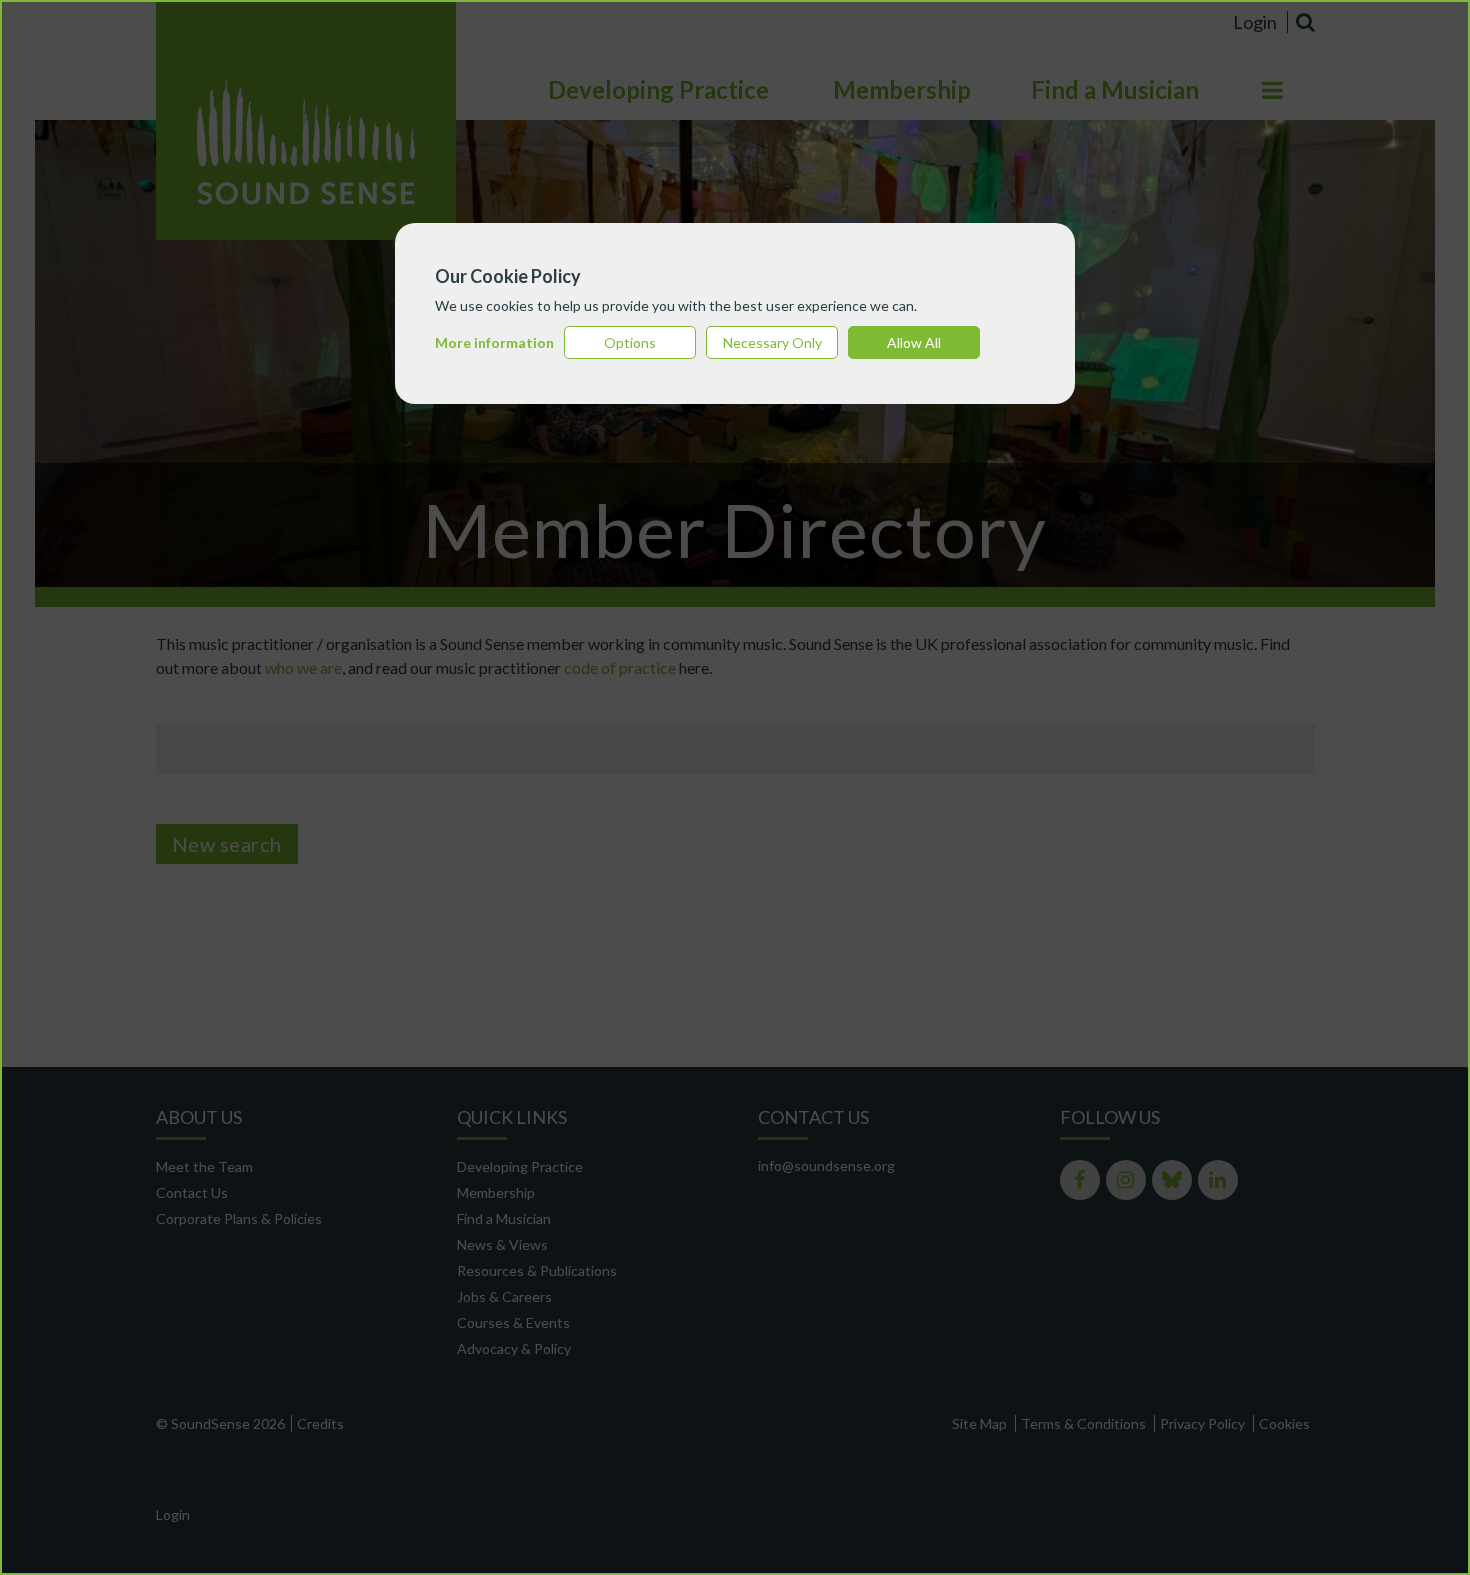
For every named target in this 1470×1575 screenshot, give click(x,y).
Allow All (914, 342)
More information (494, 342)
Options (630, 342)
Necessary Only (772, 342)
